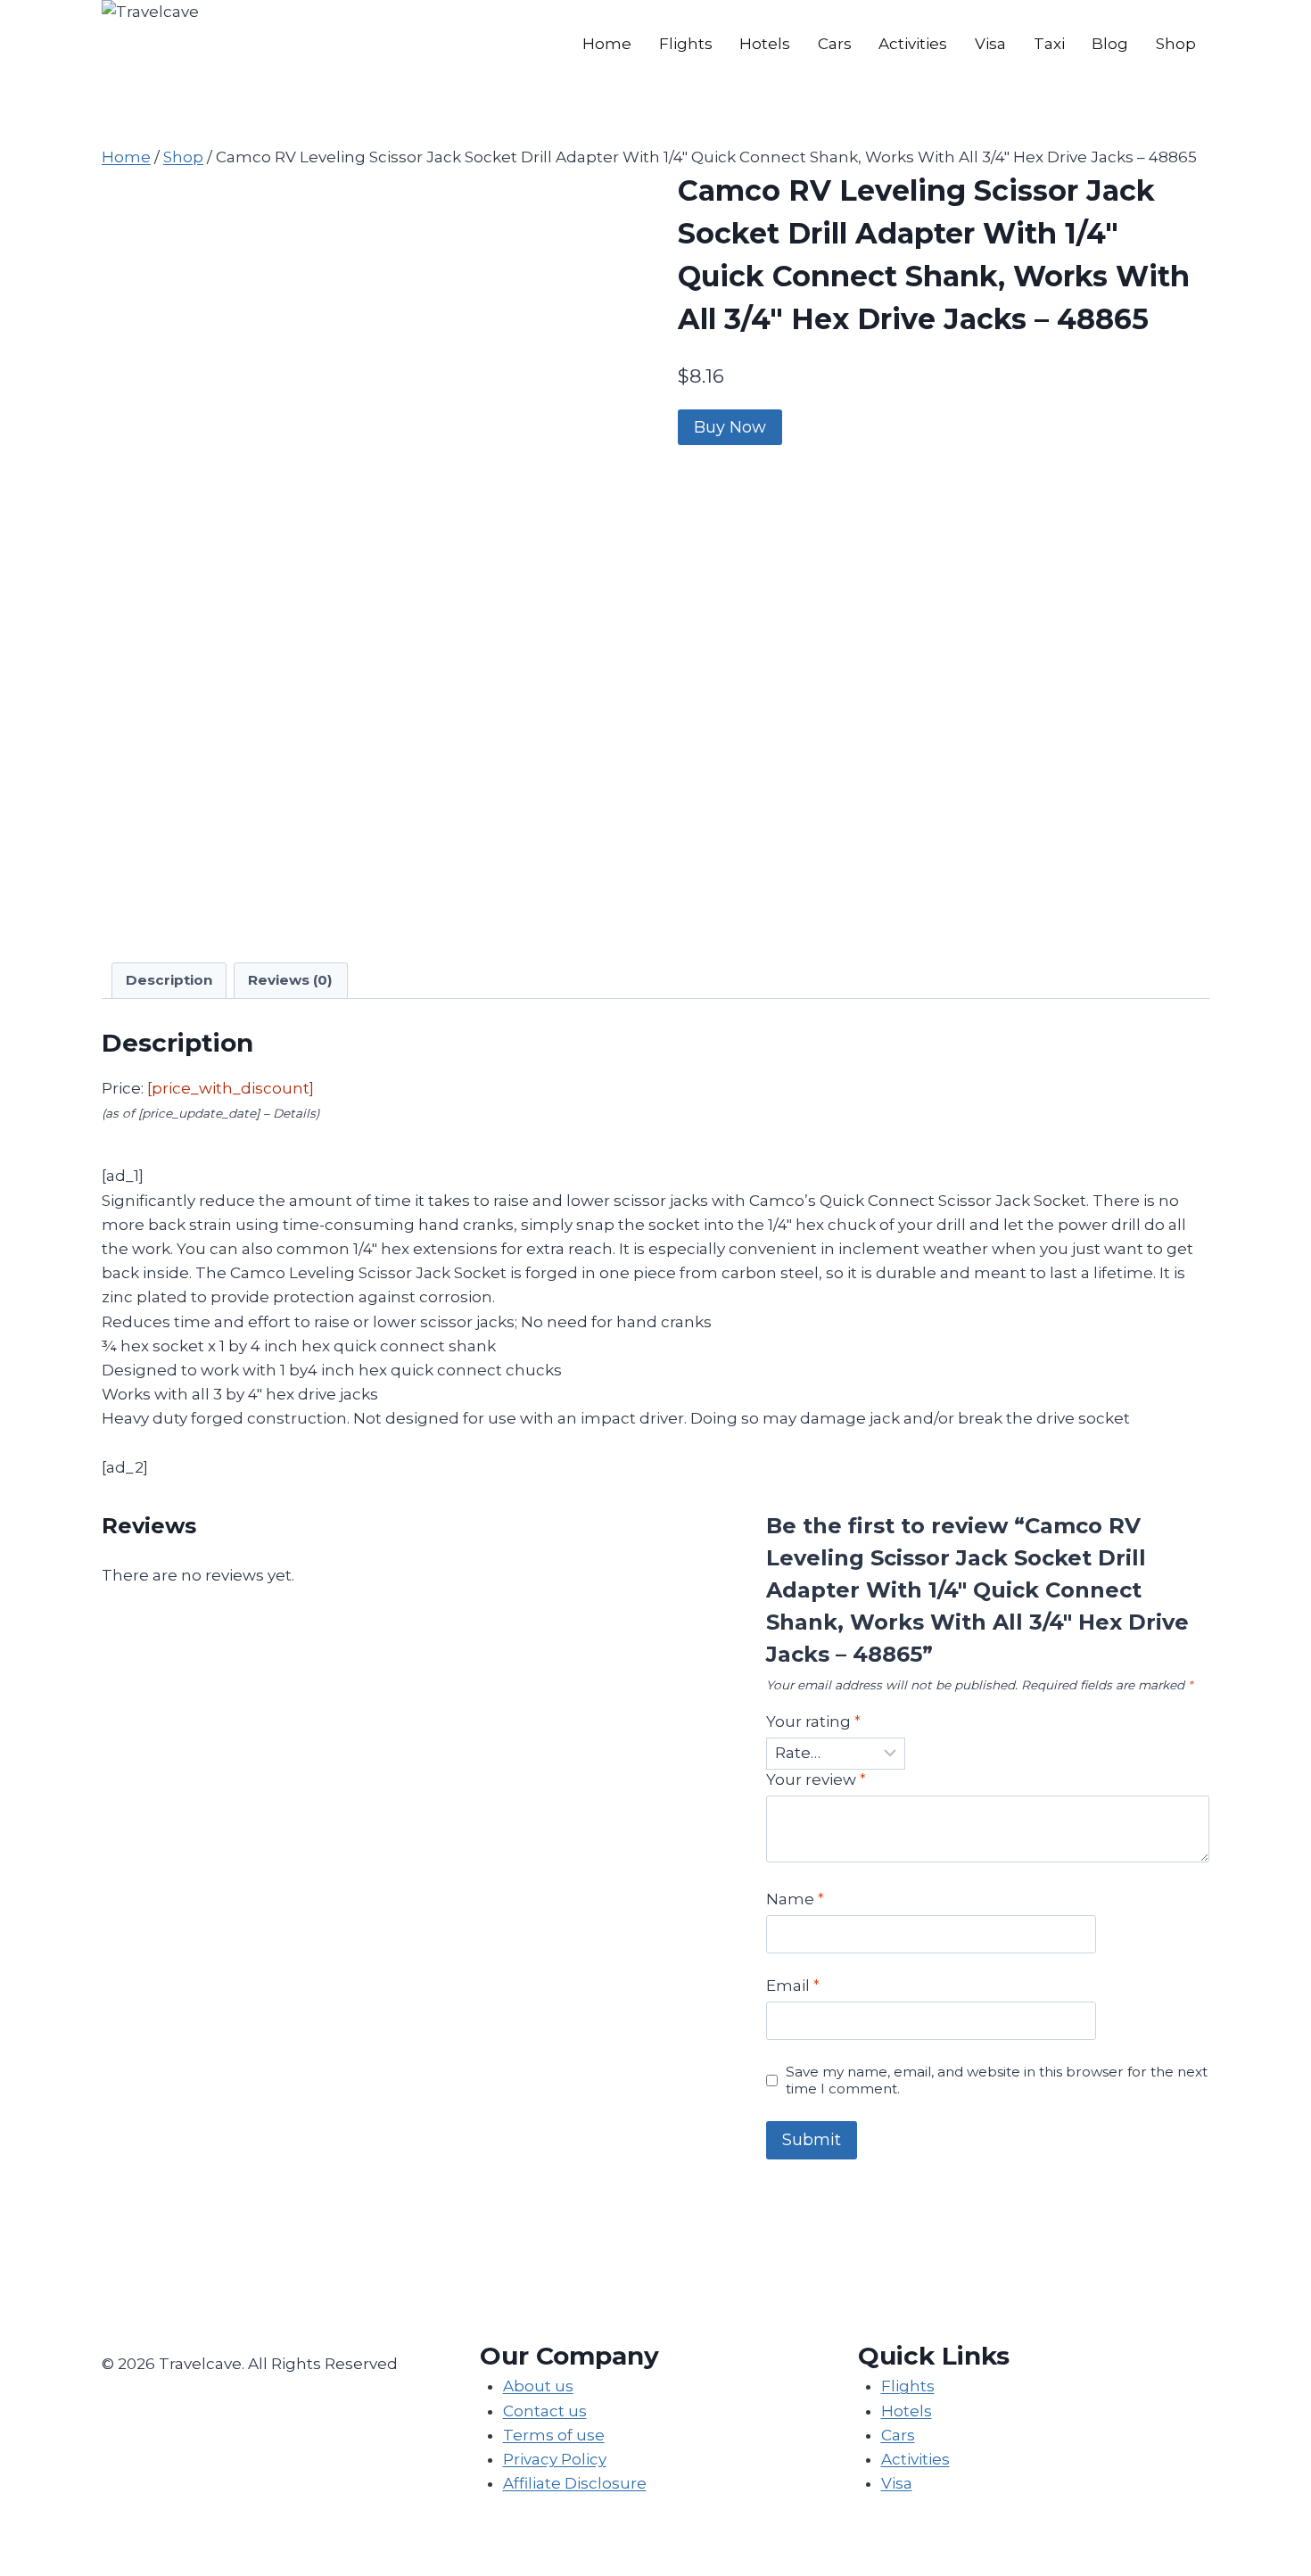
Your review (816, 1779)
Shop (1176, 44)
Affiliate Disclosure (575, 2483)
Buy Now (730, 427)
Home (607, 44)
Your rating (813, 1721)
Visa (990, 44)
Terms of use (554, 2435)
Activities (913, 44)
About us (538, 2386)
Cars (835, 44)
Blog (1110, 44)
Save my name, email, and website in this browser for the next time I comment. (997, 2081)
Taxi (1049, 44)
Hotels (765, 44)
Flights (686, 44)
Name (795, 1899)
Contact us (545, 2411)
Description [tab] (169, 980)
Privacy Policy (555, 2459)
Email (793, 1986)
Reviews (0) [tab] (290, 980)
